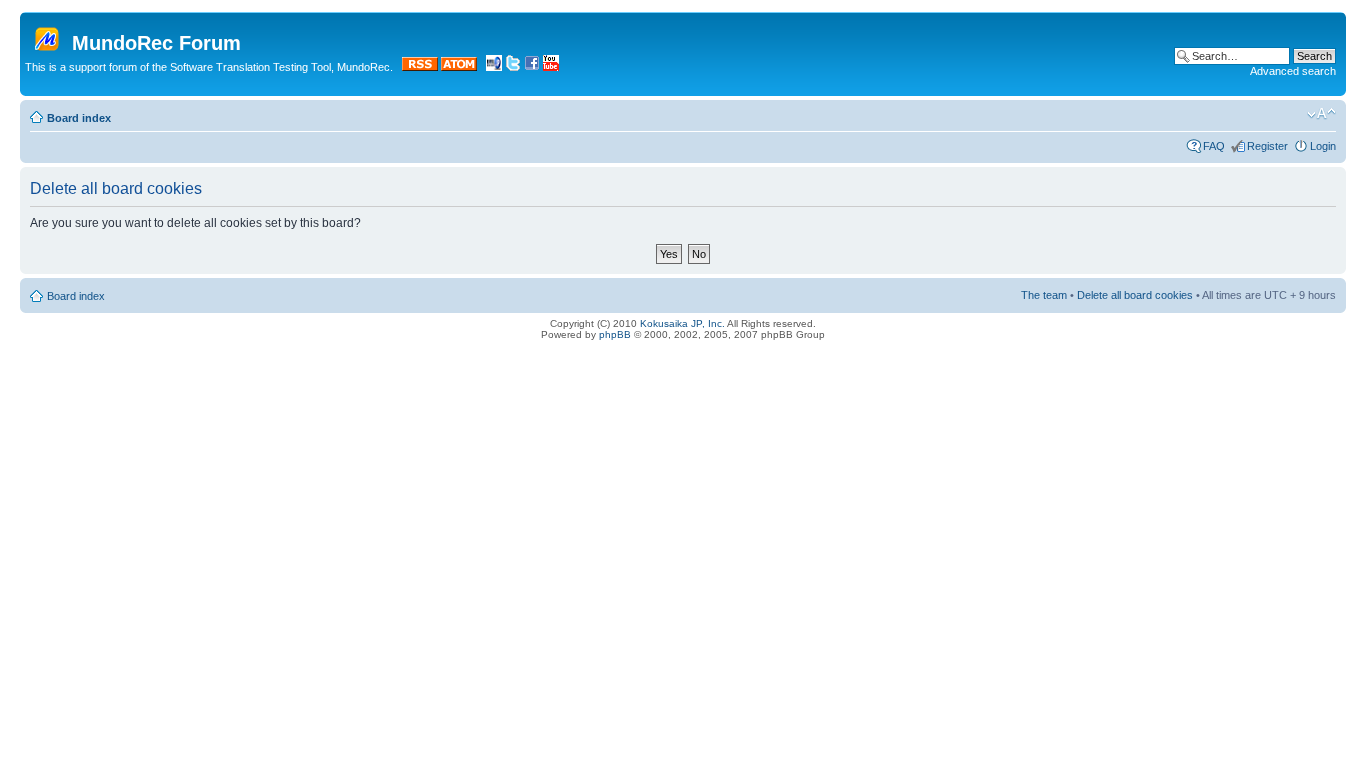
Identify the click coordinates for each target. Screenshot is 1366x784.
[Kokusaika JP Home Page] (494, 67)
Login (1323, 146)
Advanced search (1293, 71)
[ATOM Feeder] (459, 67)
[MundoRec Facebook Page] (532, 67)
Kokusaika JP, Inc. (682, 323)
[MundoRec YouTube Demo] (551, 67)
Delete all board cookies (1135, 295)
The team (1044, 295)
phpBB (615, 334)
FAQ (1214, 146)
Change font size (1321, 114)
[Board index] (48, 35)
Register (1267, 146)
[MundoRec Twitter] (513, 67)
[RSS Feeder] (420, 67)
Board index (79, 118)
